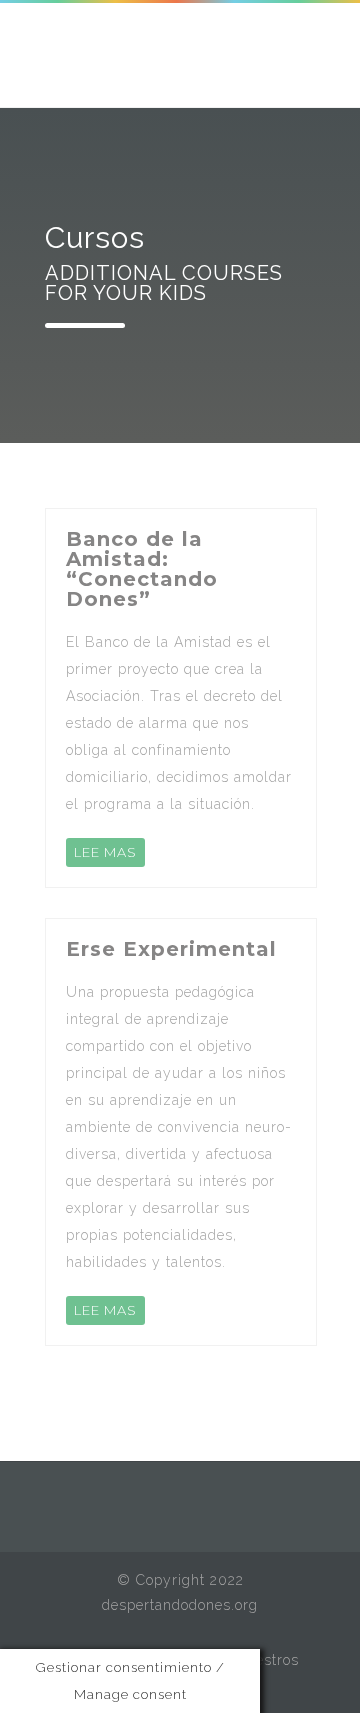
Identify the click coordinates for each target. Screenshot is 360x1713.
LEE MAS (105, 852)
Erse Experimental (171, 949)
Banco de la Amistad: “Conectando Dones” (142, 569)
